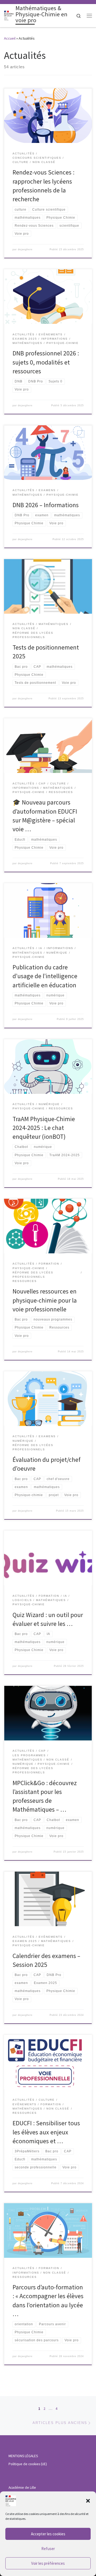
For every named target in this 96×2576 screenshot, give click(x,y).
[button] (88, 2501)
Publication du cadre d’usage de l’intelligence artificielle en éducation (45, 976)
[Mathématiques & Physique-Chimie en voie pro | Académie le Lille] (9, 15)
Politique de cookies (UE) (28, 2464)
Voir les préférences (48, 2563)
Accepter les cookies (48, 2534)
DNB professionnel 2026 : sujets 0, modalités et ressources (46, 362)
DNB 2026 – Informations (46, 505)
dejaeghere (25, 249)
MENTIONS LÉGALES (23, 2456)
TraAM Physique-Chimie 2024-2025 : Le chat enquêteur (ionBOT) (44, 1128)
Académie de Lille (22, 2488)
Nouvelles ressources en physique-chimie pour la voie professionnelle (45, 1300)
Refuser (48, 2549)
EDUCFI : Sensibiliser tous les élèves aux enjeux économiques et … (46, 2132)
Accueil (10, 38)
